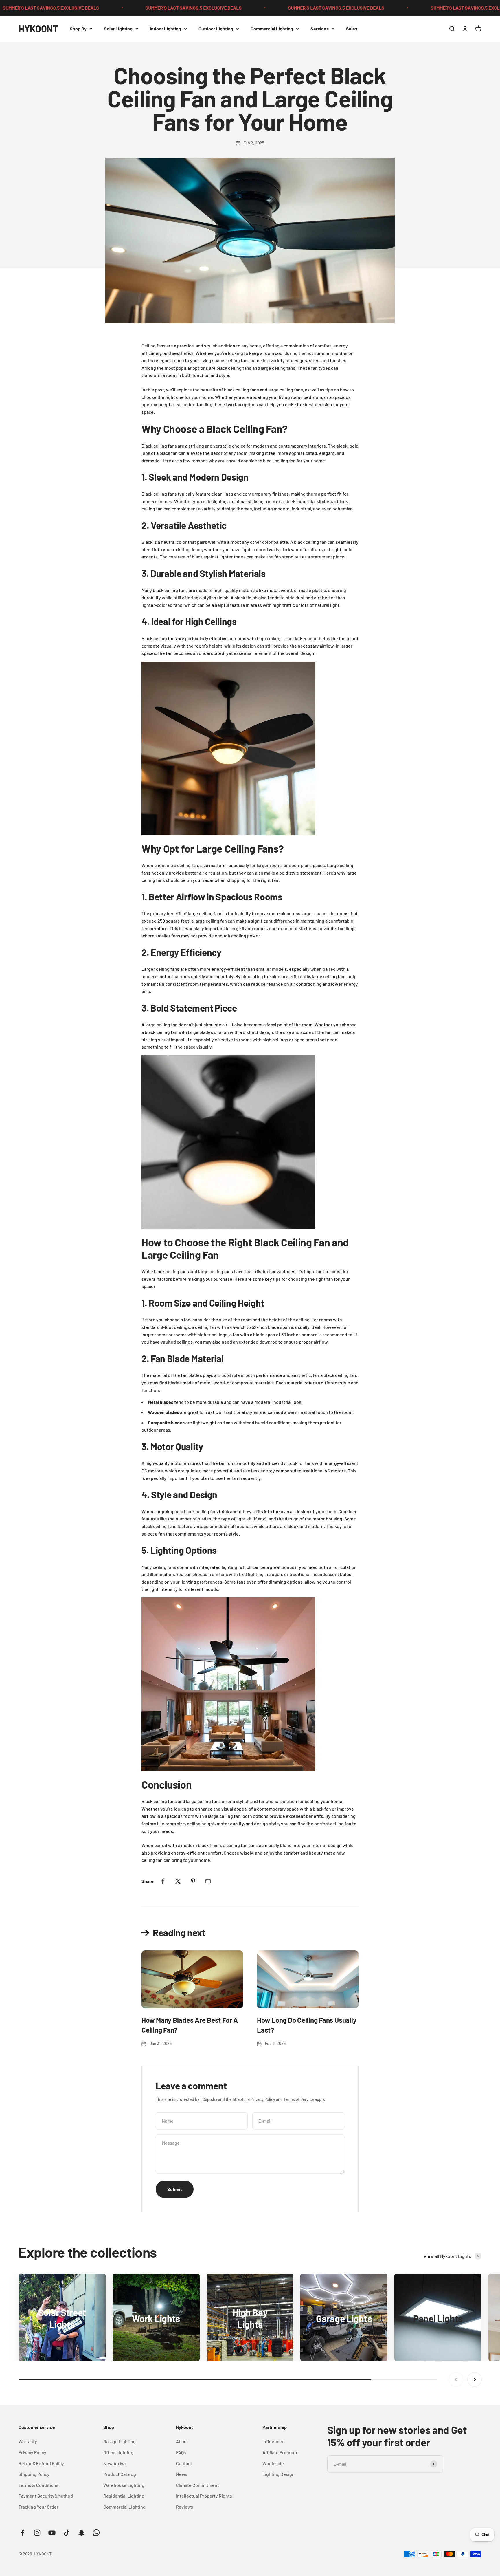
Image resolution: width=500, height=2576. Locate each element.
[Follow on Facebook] (22, 2533)
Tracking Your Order (38, 2507)
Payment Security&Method (46, 2496)
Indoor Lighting (166, 29)
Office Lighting (118, 2452)
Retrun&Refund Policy (41, 2463)
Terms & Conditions (38, 2485)
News (182, 2474)
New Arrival (115, 2463)
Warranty (28, 2441)
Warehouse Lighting (124, 2485)
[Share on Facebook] (163, 1881)
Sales (352, 29)
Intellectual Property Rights (204, 2496)
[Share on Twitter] (178, 1881)
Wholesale (273, 2463)
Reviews (184, 2507)
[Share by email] (208, 1881)
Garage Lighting (120, 2441)
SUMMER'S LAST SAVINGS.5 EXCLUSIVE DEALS (124, 8)
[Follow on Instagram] (37, 2533)
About (182, 2441)
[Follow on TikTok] (67, 2533)
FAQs (181, 2452)
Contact (184, 2463)
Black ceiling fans (159, 1801)
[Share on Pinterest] (193, 1881)
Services (320, 29)
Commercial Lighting (272, 29)
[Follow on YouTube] (52, 2533)
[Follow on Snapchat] (81, 2533)
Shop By (78, 29)
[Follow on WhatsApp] (96, 2533)
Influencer (273, 2441)
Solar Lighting (118, 29)
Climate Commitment (197, 2485)
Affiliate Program (280, 2452)
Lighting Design (279, 2474)
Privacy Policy (263, 2099)
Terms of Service (299, 2099)
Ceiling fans (154, 346)
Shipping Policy (34, 2474)
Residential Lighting (124, 2496)
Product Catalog (120, 2474)
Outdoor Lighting (216, 29)
